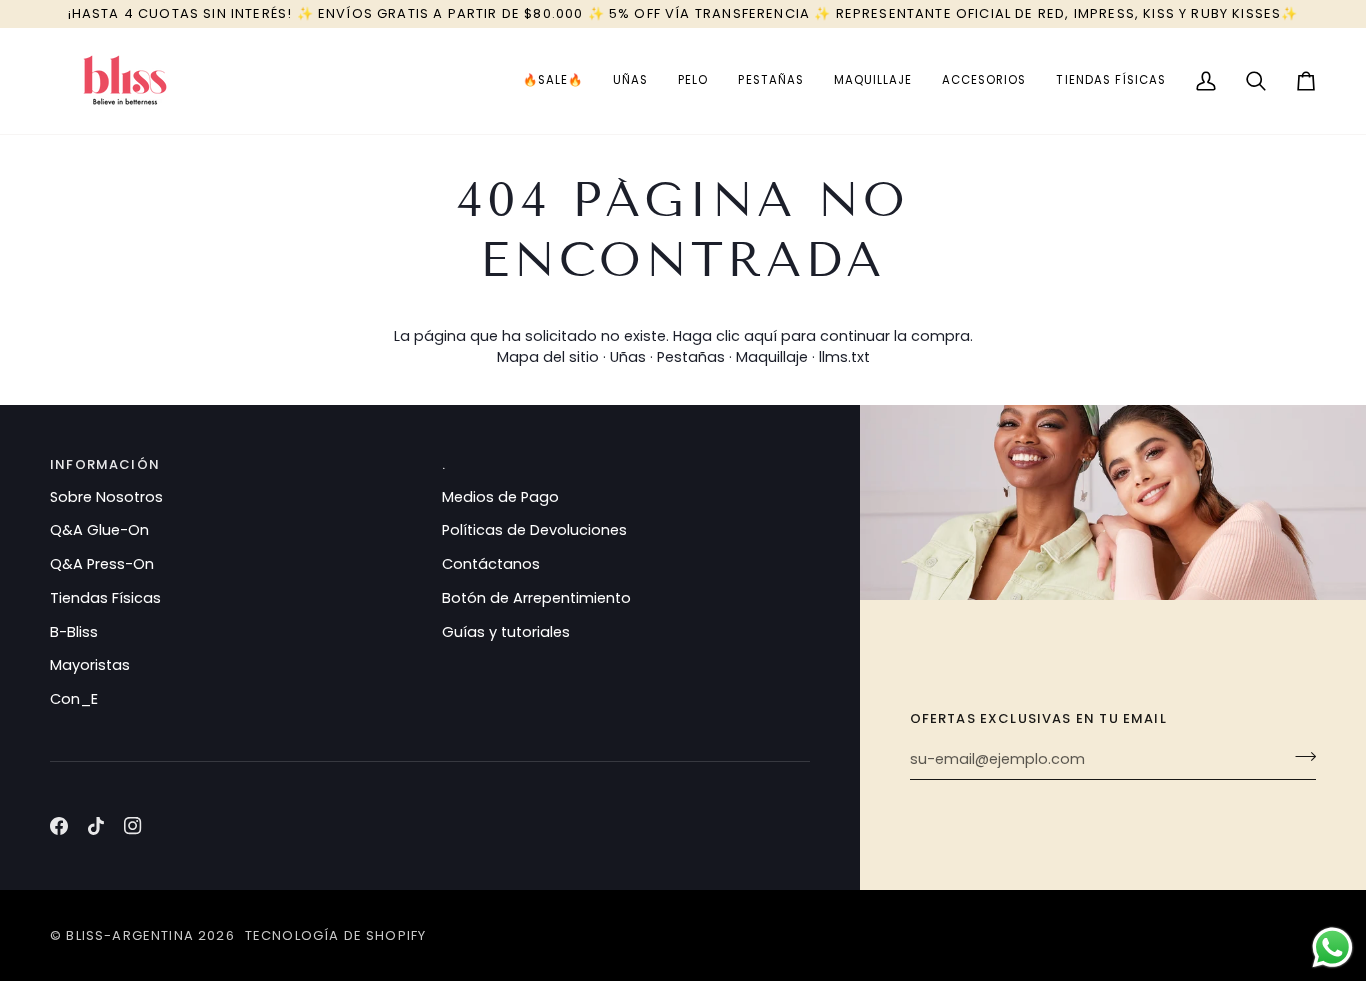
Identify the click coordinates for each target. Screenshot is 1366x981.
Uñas (628, 357)
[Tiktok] (96, 826)
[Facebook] (59, 826)
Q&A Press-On (102, 564)
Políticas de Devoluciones (534, 530)
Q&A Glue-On (99, 530)
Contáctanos (491, 564)
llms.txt (844, 357)
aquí (760, 336)
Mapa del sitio (548, 357)
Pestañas (691, 357)
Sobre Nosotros (106, 497)
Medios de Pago (500, 497)
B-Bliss (74, 632)
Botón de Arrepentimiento (536, 598)
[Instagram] (133, 826)
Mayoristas (90, 665)
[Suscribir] (1299, 757)
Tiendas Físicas (105, 598)
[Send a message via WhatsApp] (1332, 947)
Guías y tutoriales (506, 632)
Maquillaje (772, 357)
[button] (553, 81)
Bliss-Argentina (130, 935)
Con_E (74, 699)
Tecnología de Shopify (336, 935)
